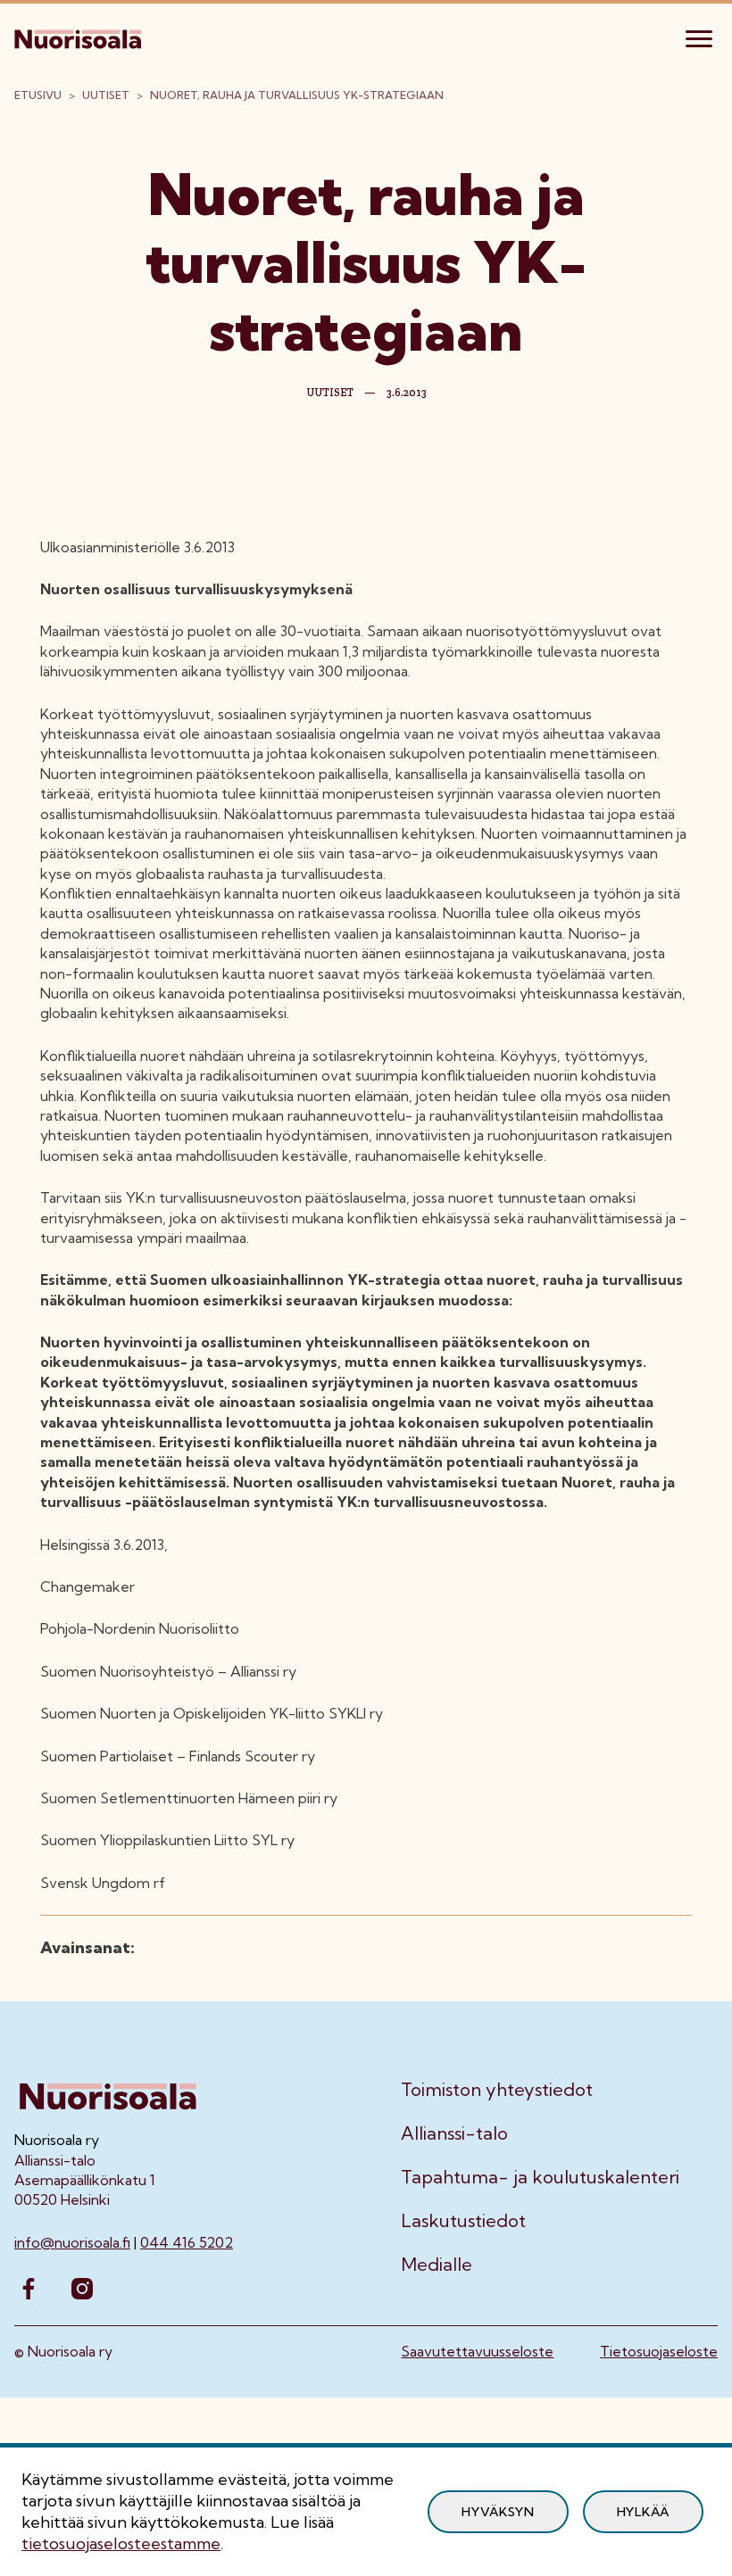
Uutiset (106, 95)
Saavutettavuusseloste (477, 2351)
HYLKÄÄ (643, 2512)
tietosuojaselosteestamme (121, 2543)
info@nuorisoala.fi (72, 2242)
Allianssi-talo (454, 2133)
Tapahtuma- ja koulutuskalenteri (540, 2177)
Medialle (437, 2265)
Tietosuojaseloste (659, 2351)
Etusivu (38, 95)
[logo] (79, 37)
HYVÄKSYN (498, 2512)
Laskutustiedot (463, 2221)
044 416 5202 (187, 2242)
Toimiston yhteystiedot (497, 2090)
